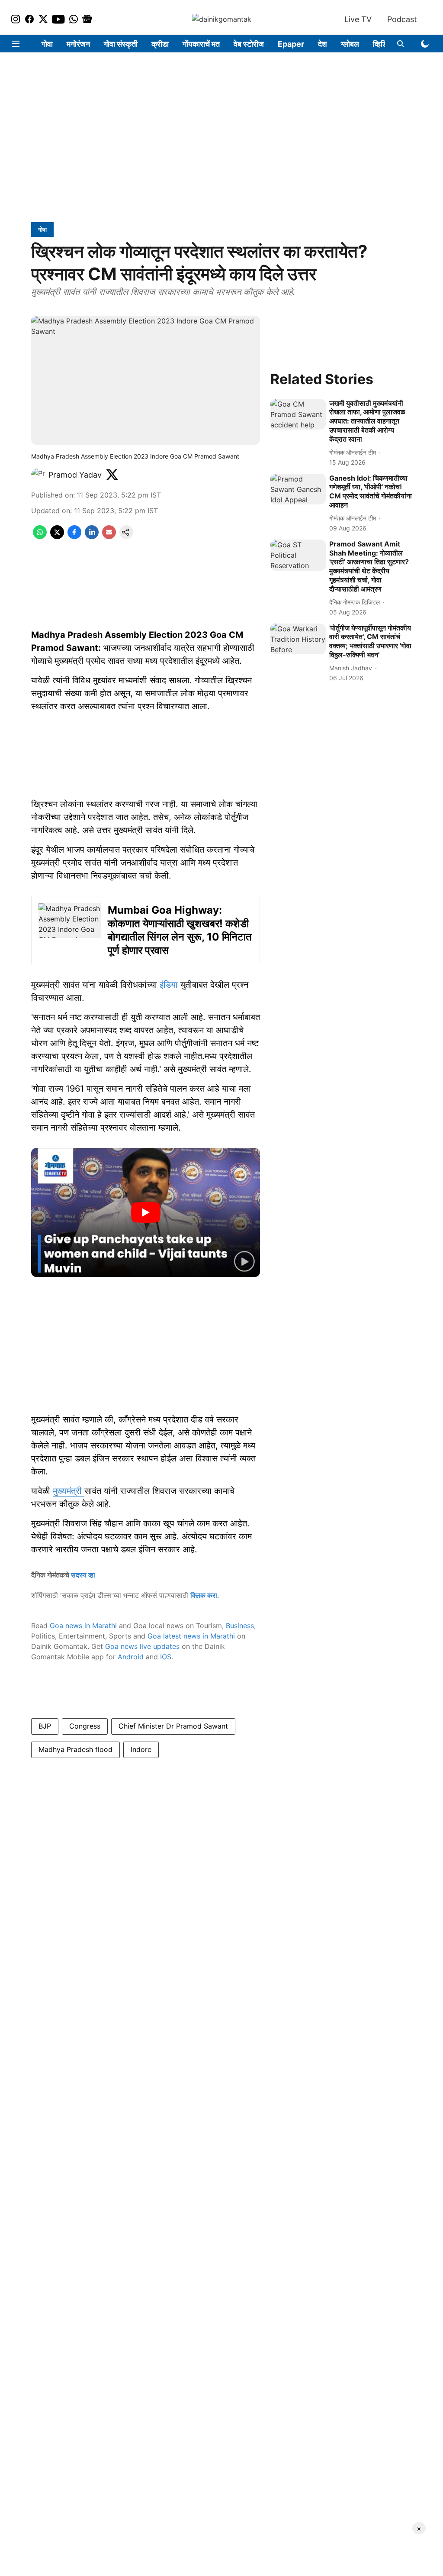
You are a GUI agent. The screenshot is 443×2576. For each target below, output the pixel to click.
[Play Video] (146, 1212)
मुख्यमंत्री (69, 1491)
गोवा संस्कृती (121, 44)
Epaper (291, 44)
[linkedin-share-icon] (92, 537)
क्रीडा (160, 44)
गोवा (47, 44)
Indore (141, 1749)
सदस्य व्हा (83, 1575)
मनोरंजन (78, 44)
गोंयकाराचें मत (201, 44)
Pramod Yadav (75, 475)
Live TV (358, 19)
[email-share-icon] (109, 537)
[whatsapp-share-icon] (40, 537)
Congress (85, 1726)
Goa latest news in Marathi (191, 1636)
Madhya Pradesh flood (75, 1749)
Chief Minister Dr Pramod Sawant (173, 1726)
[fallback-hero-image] (298, 414)
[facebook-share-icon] (74, 537)
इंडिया (170, 985)
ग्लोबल (350, 44)
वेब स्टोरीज (249, 44)
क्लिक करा (204, 1595)
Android (131, 1657)
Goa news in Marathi (83, 1626)
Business (240, 1626)
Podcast (402, 19)
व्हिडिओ (384, 44)
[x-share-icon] (57, 537)
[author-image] (38, 475)
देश (323, 44)
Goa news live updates (142, 1646)
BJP (45, 1726)
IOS (166, 1657)
